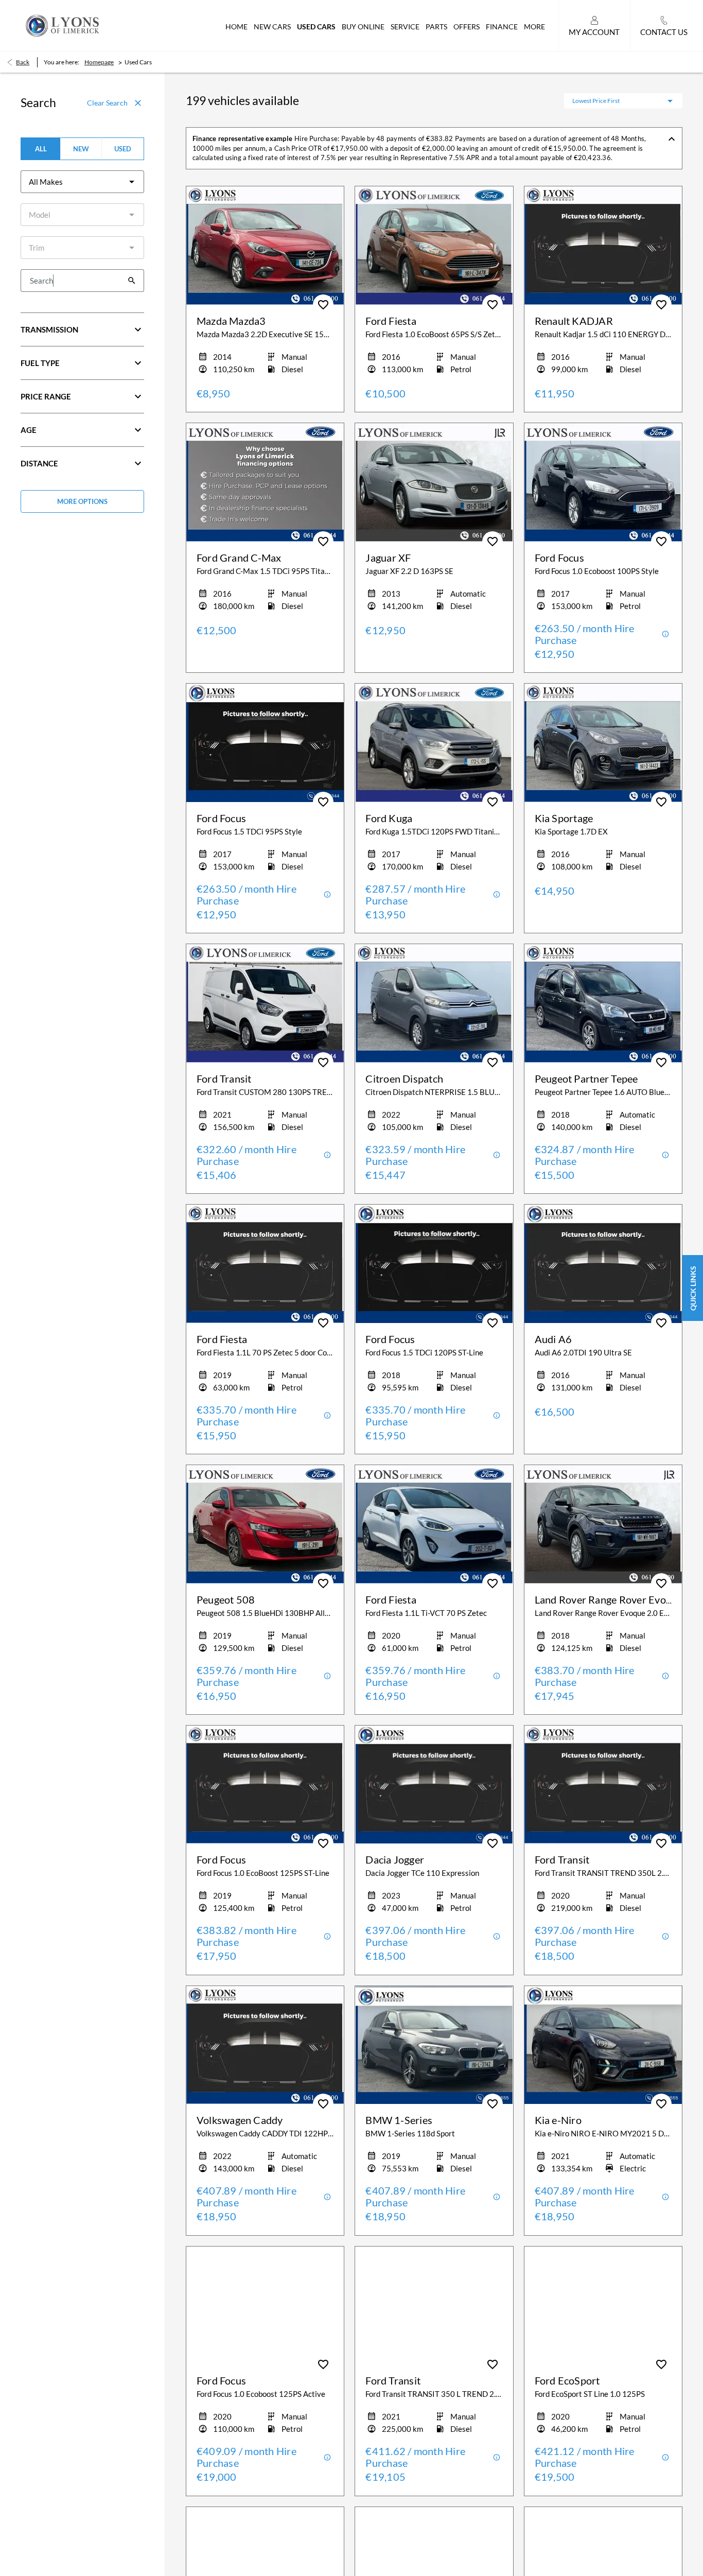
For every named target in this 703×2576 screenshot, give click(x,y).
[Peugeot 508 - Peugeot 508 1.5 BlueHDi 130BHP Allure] (265, 1524)
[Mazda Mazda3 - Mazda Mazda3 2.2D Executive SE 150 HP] (265, 246)
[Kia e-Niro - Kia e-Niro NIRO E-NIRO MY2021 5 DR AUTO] (603, 2045)
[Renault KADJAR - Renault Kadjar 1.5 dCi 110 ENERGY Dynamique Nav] (603, 246)
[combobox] (82, 182)
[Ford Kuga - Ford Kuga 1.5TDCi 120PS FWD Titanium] (434, 743)
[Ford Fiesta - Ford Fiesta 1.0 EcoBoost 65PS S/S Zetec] (434, 246)
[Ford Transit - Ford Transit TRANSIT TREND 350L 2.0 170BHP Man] (603, 1785)
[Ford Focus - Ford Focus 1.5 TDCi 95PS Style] (265, 743)
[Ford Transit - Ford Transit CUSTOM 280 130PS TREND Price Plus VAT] (265, 1003)
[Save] (323, 305)
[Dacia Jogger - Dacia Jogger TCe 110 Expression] (434, 1785)
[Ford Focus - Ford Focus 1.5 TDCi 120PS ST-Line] (434, 1264)
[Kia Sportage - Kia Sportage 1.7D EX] (603, 743)
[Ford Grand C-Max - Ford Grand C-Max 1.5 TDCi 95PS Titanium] (265, 482)
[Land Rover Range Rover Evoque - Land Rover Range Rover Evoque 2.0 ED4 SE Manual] (603, 1524)
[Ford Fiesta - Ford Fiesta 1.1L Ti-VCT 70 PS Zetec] (434, 1524)
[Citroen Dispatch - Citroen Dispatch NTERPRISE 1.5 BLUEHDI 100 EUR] (434, 1003)
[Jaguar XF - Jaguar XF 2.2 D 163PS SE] (434, 482)
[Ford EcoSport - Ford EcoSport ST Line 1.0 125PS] (603, 2306)
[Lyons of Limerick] (63, 25)
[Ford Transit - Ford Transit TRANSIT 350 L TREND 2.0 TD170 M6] (434, 2306)
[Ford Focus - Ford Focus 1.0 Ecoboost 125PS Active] (265, 2306)
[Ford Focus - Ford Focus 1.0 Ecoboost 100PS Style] (603, 482)
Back (23, 62)
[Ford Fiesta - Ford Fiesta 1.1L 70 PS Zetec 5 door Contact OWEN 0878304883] (265, 1264)
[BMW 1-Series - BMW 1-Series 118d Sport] (434, 2045)
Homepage (99, 62)
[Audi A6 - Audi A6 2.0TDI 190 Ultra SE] (603, 1264)
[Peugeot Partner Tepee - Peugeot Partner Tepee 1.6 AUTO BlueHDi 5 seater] (603, 1003)
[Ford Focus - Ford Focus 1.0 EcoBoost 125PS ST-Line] (265, 1785)
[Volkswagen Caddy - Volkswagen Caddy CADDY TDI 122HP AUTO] (265, 2045)
